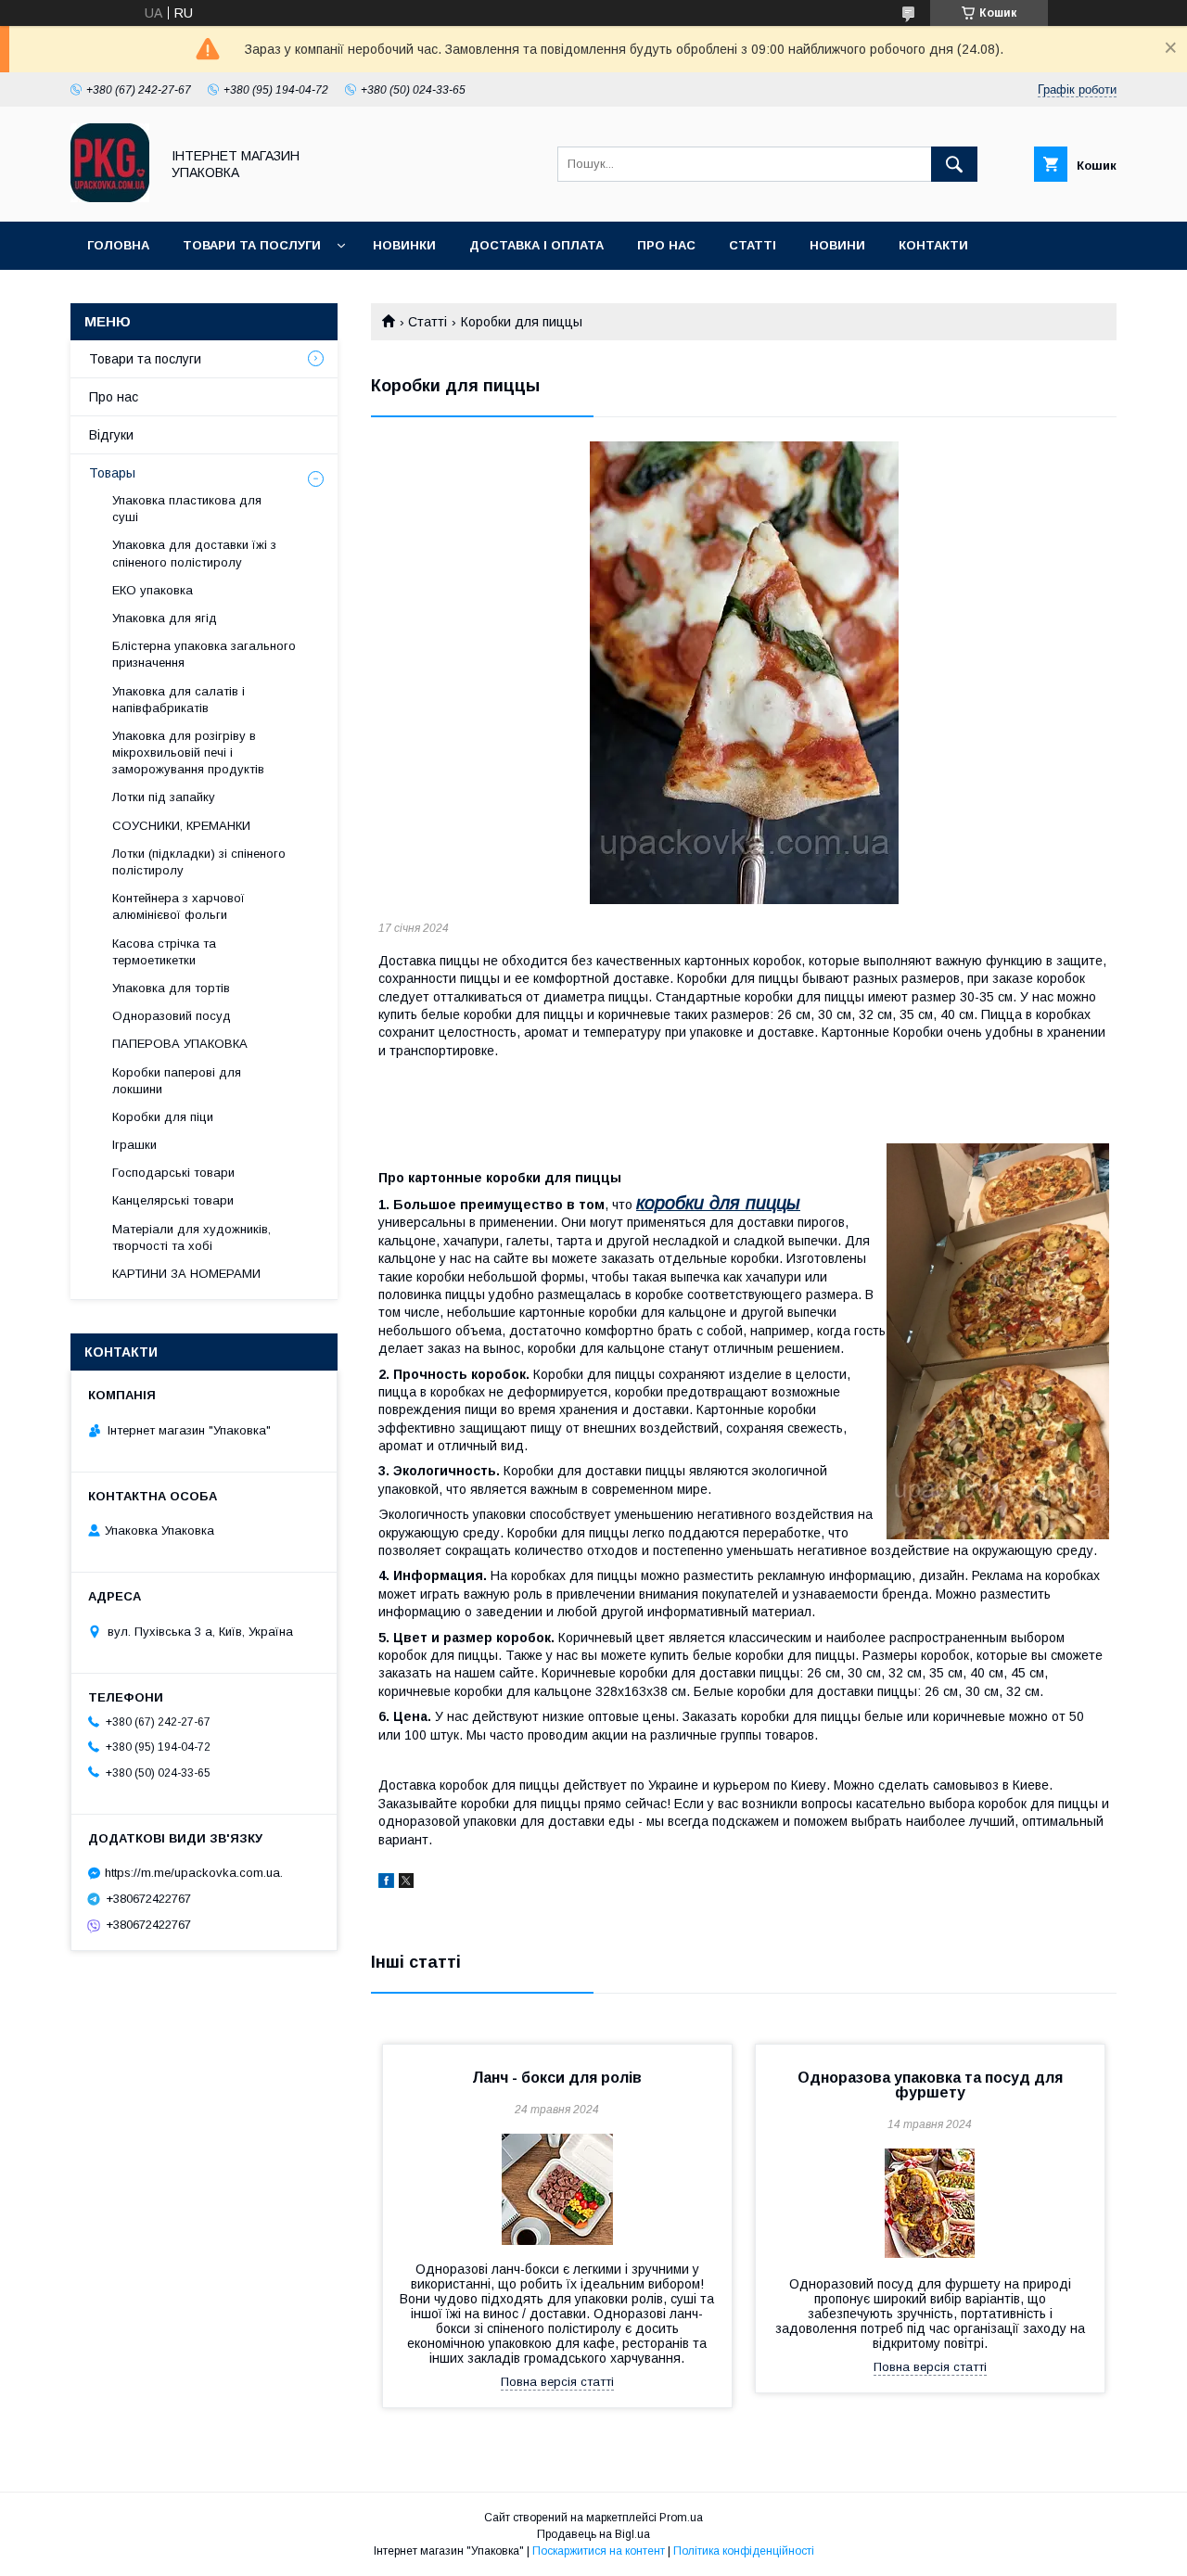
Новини (837, 245)
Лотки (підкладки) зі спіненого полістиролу (199, 862)
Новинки (404, 245)
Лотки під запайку (164, 797)
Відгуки (111, 435)
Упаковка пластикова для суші (187, 509)
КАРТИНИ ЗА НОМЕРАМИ (186, 1274)
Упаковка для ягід (165, 618)
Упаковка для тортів (171, 988)
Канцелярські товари (173, 1200)
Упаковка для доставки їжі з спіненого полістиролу (194, 553)
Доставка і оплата (536, 245)
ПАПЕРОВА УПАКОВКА (180, 1044)
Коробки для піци (163, 1117)
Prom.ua (681, 2518)
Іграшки (134, 1145)
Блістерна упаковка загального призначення (204, 654)
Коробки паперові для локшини (177, 1081)
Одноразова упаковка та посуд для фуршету (930, 2085)
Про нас (666, 245)
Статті (753, 245)
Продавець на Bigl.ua (593, 2534)
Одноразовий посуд (172, 1016)
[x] (406, 1883)
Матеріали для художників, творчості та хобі (191, 1237)
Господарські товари (173, 1173)
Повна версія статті (557, 2382)
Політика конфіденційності (744, 2551)
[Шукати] (954, 164)
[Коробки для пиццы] (744, 673)
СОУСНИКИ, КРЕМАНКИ (181, 826)
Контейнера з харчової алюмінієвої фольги (179, 906)
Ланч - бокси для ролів (557, 2078)
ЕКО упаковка (153, 590)
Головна (118, 245)
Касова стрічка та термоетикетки (164, 952)
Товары (112, 473)
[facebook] (386, 1883)
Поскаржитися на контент (599, 2551)
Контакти (933, 245)
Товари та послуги (252, 245)
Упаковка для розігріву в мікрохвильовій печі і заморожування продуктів (188, 752)
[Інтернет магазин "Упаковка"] (110, 198)
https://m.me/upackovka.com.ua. (194, 1873)
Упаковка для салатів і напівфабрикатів (179, 700)
